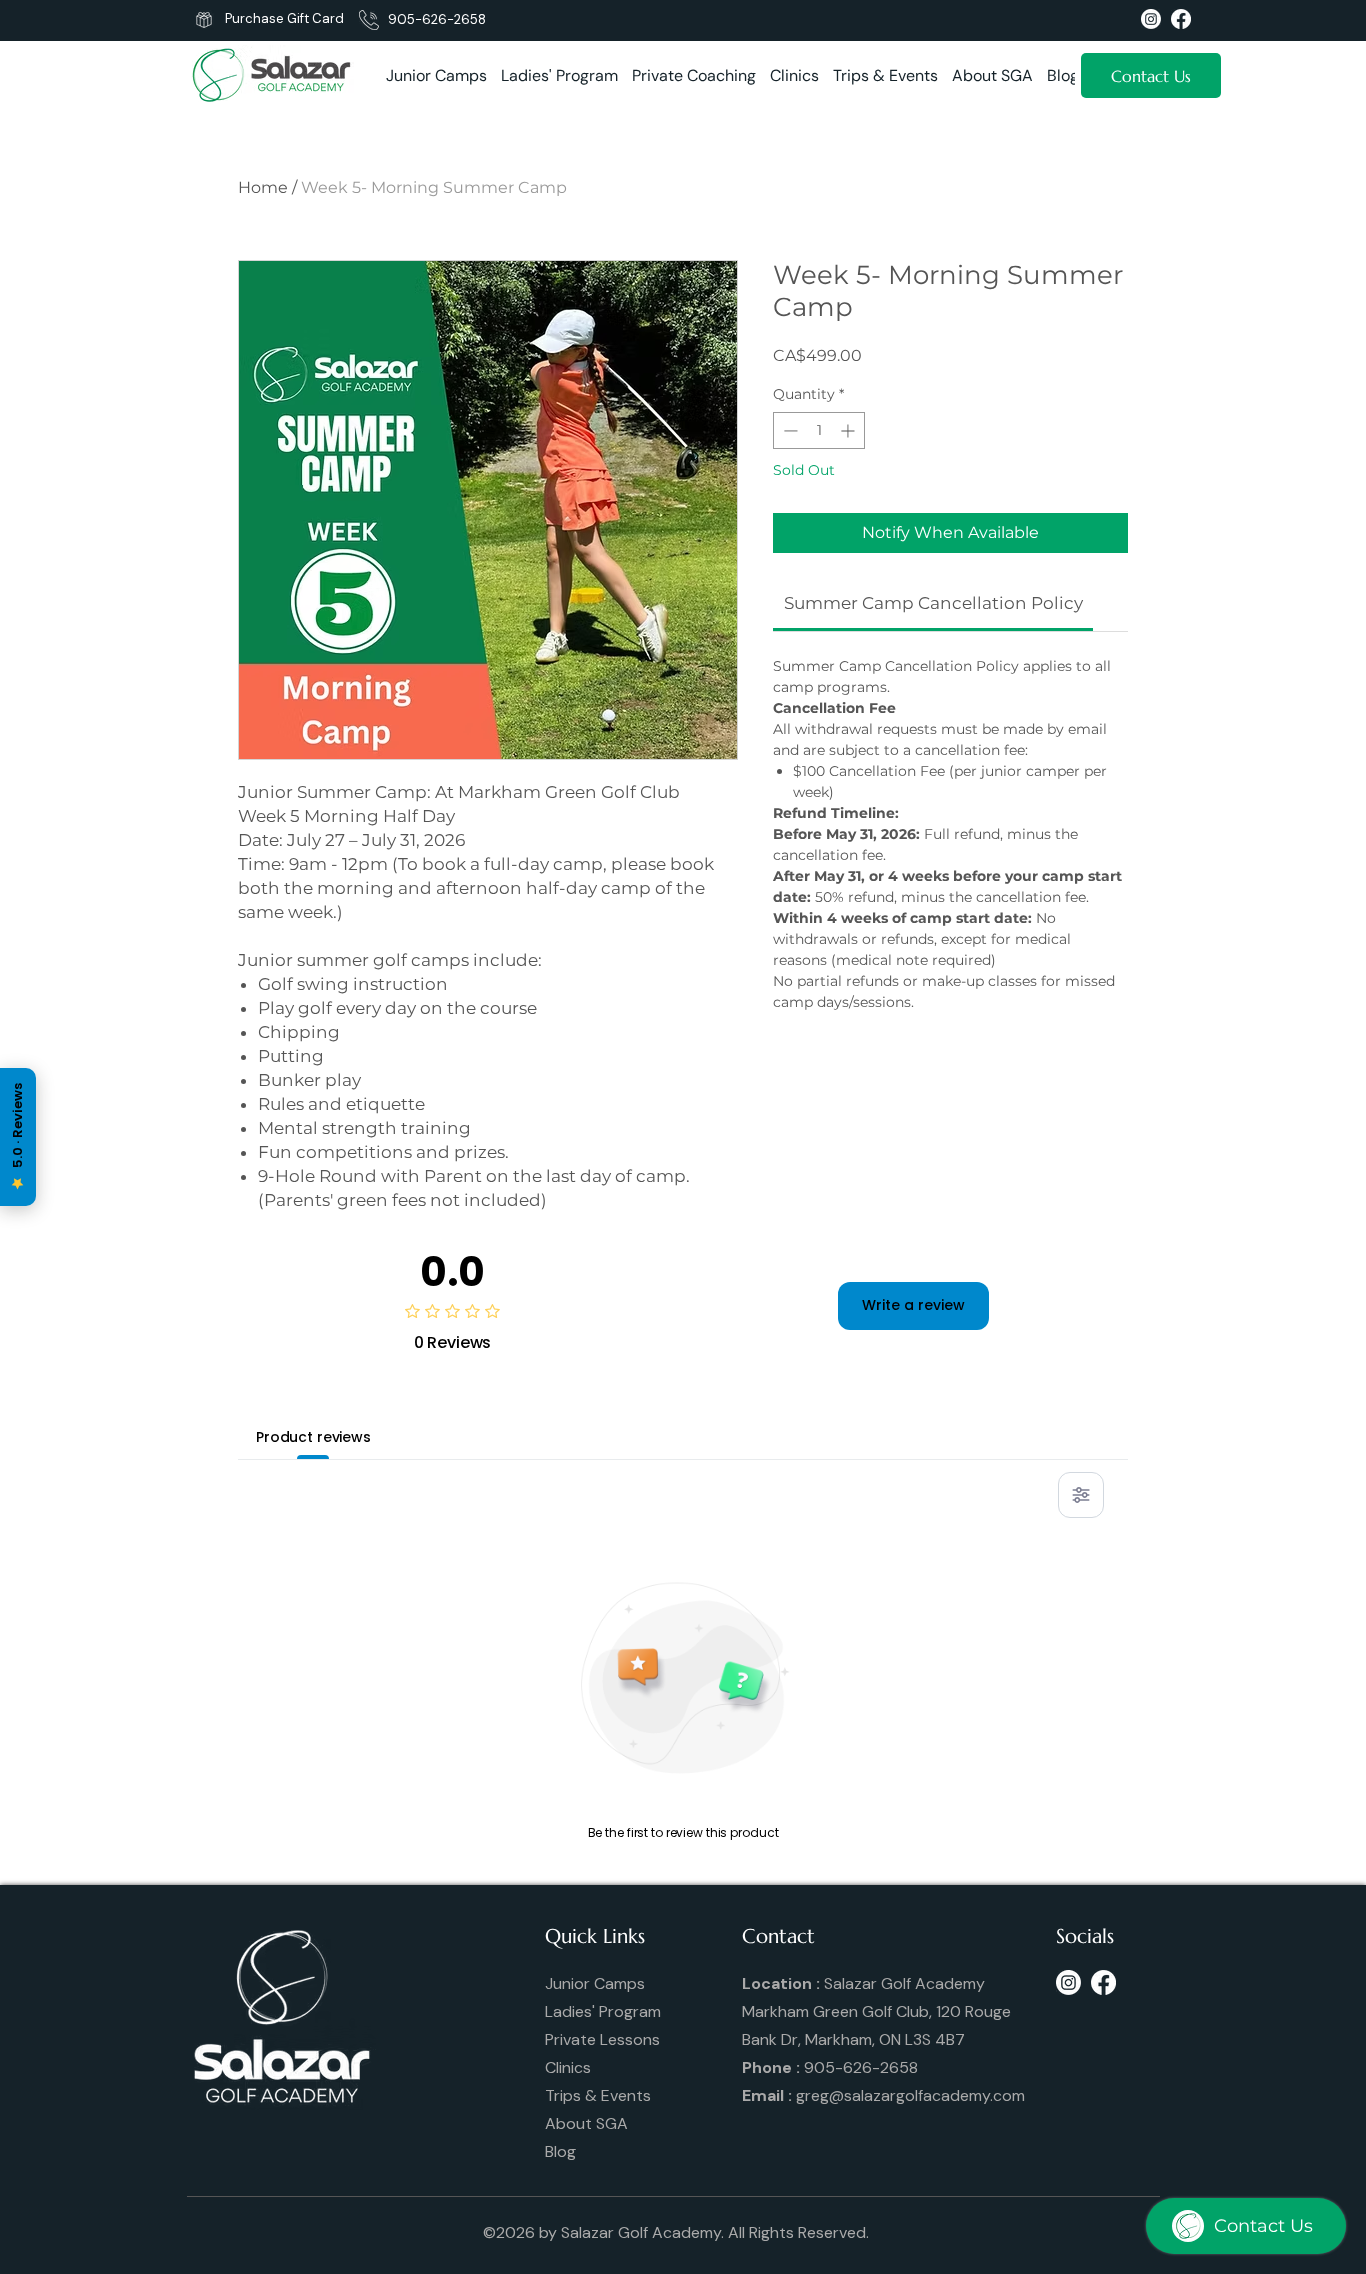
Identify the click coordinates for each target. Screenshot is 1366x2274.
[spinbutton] (819, 430)
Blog (560, 2151)
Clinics (568, 2067)
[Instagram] (1068, 1982)
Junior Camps (595, 1983)
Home (263, 187)
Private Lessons (602, 2039)
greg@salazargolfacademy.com (910, 2095)
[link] (933, 603)
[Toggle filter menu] (1081, 1495)
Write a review (913, 1305)
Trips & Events (598, 2095)
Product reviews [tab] (313, 1437)
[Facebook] (1103, 1982)
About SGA (586, 2123)
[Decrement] (788, 430)
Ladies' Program (603, 2011)
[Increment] (849, 430)
